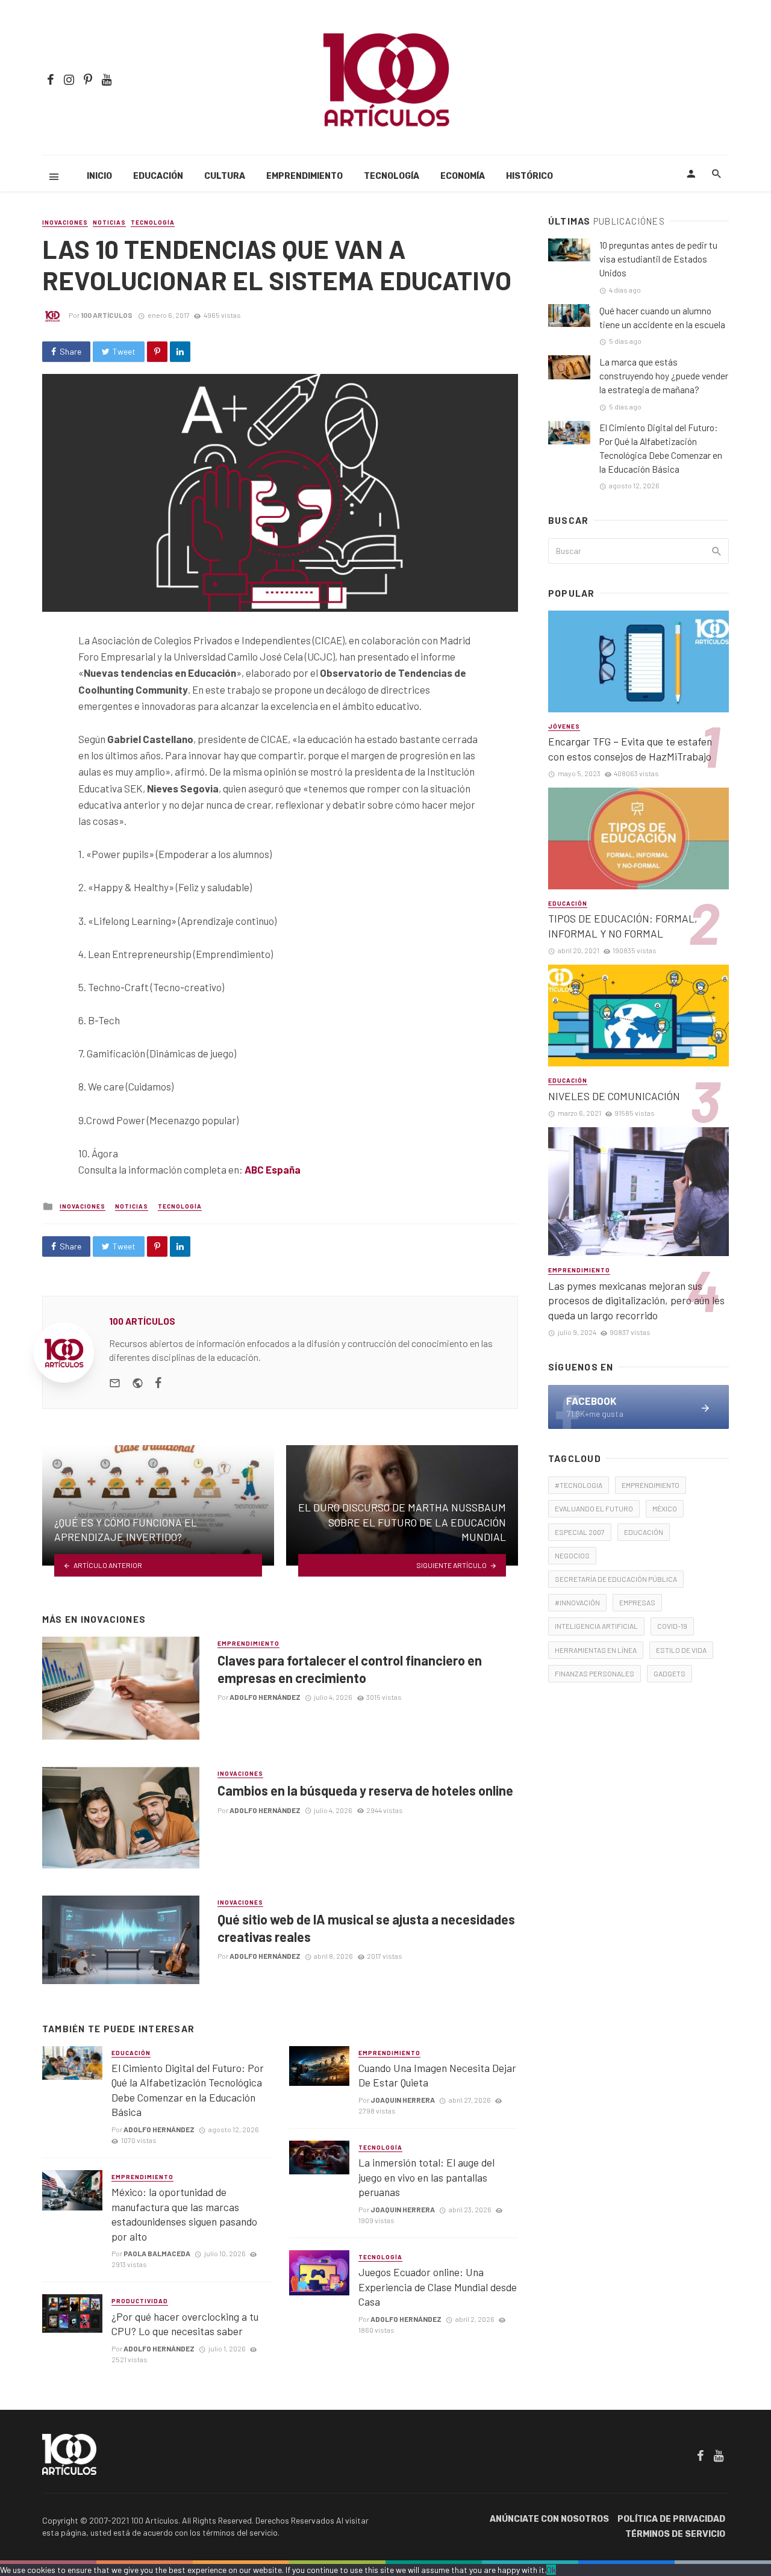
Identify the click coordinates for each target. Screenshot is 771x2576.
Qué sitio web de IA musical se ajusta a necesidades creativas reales (366, 1927)
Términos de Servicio (675, 2534)
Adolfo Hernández (265, 1697)
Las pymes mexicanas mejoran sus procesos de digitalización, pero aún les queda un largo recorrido (636, 1300)
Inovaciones (65, 222)
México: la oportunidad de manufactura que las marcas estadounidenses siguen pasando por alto (184, 2214)
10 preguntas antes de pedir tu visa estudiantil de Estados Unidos (658, 259)
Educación (158, 176)
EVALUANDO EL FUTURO (594, 1508)
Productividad (140, 2301)
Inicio (99, 176)
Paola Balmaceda (157, 2253)
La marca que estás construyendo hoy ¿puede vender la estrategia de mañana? (664, 376)
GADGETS (670, 1673)
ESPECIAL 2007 (580, 1532)
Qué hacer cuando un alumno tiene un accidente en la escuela (662, 318)
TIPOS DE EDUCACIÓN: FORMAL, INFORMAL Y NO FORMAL (623, 926)
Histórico (529, 176)
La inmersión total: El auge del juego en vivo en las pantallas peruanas (426, 2177)
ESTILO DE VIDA (681, 1650)
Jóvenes (564, 726)
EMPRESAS (637, 1602)
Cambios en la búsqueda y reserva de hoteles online (365, 1790)
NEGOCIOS (572, 1555)
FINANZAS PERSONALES (595, 1673)
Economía (463, 176)
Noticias (109, 222)
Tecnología (392, 176)
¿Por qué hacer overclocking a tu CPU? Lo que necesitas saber (185, 2324)
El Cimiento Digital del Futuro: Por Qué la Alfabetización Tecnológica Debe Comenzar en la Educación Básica (188, 2090)
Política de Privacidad (671, 2519)
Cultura (225, 176)
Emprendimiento (304, 176)
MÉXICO (665, 1508)
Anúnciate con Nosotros (549, 2519)
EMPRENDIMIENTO (651, 1485)
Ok (551, 2570)
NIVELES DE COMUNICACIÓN (614, 1096)
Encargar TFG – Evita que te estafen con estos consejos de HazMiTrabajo (630, 749)
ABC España (273, 1169)
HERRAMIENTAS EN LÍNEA (596, 1650)
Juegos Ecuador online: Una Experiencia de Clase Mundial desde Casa (438, 2287)
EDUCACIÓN (644, 1532)
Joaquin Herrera (403, 2100)
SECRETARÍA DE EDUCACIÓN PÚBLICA (616, 1579)
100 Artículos (107, 315)
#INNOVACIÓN (577, 1602)
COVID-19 (672, 1626)
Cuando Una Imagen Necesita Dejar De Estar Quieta (437, 2075)
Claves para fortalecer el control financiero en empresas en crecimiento (350, 1669)
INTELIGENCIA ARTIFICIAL (596, 1626)
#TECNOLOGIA (579, 1485)
